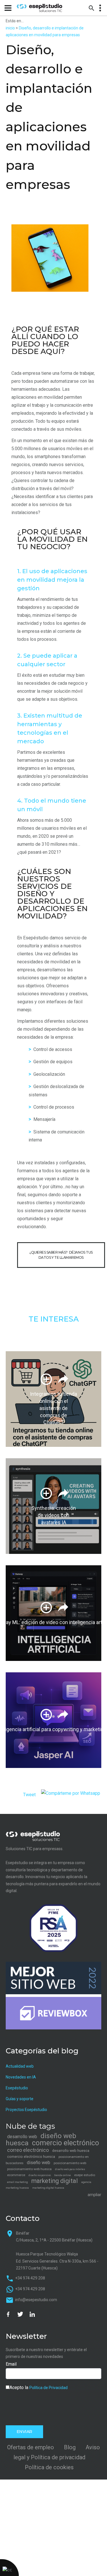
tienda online (62, 2175)
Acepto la (39, 2387)
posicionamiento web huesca (29, 2169)
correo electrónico (28, 2150)
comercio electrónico (65, 2143)
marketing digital (55, 2181)
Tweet (29, 1795)
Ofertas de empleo (31, 2447)
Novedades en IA (21, 2077)
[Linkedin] (32, 2314)
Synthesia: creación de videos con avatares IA (54, 1515)
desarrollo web (22, 2137)
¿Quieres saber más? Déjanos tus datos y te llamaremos (61, 1255)
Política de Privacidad (49, 2388)
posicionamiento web (70, 2163)
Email (11, 2364)
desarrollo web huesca (71, 2151)
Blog (70, 2447)
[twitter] (20, 2314)
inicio (10, 28)
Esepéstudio (17, 2088)
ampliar (94, 2195)
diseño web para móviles (70, 2169)
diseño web (39, 2163)
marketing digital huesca (48, 2188)
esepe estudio (85, 2175)
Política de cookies (49, 2467)
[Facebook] (8, 2314)
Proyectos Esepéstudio (26, 2110)
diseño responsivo (40, 2175)
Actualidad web (20, 2066)
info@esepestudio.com (36, 2300)
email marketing (18, 2182)
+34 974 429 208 (30, 2278)
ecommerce (16, 2175)
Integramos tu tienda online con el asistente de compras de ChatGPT (53, 1408)
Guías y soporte (20, 2099)
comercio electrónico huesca (31, 2157)
